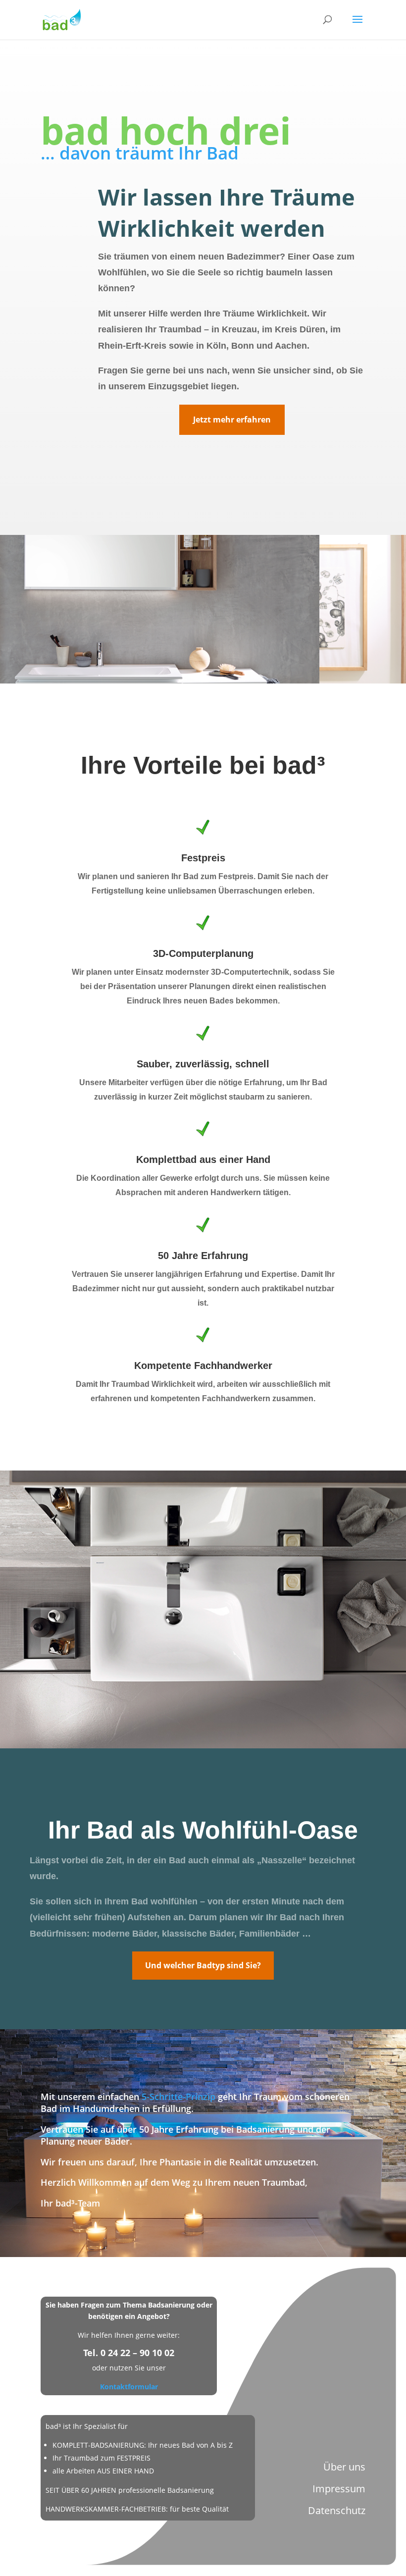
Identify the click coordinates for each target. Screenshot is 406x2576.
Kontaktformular (129, 2387)
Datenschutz (337, 2510)
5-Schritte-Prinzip (178, 2097)
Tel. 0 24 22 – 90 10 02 (129, 2353)
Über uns (344, 2467)
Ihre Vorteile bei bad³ (203, 765)
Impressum (339, 2489)
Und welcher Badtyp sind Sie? (203, 1965)
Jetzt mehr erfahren (232, 420)
